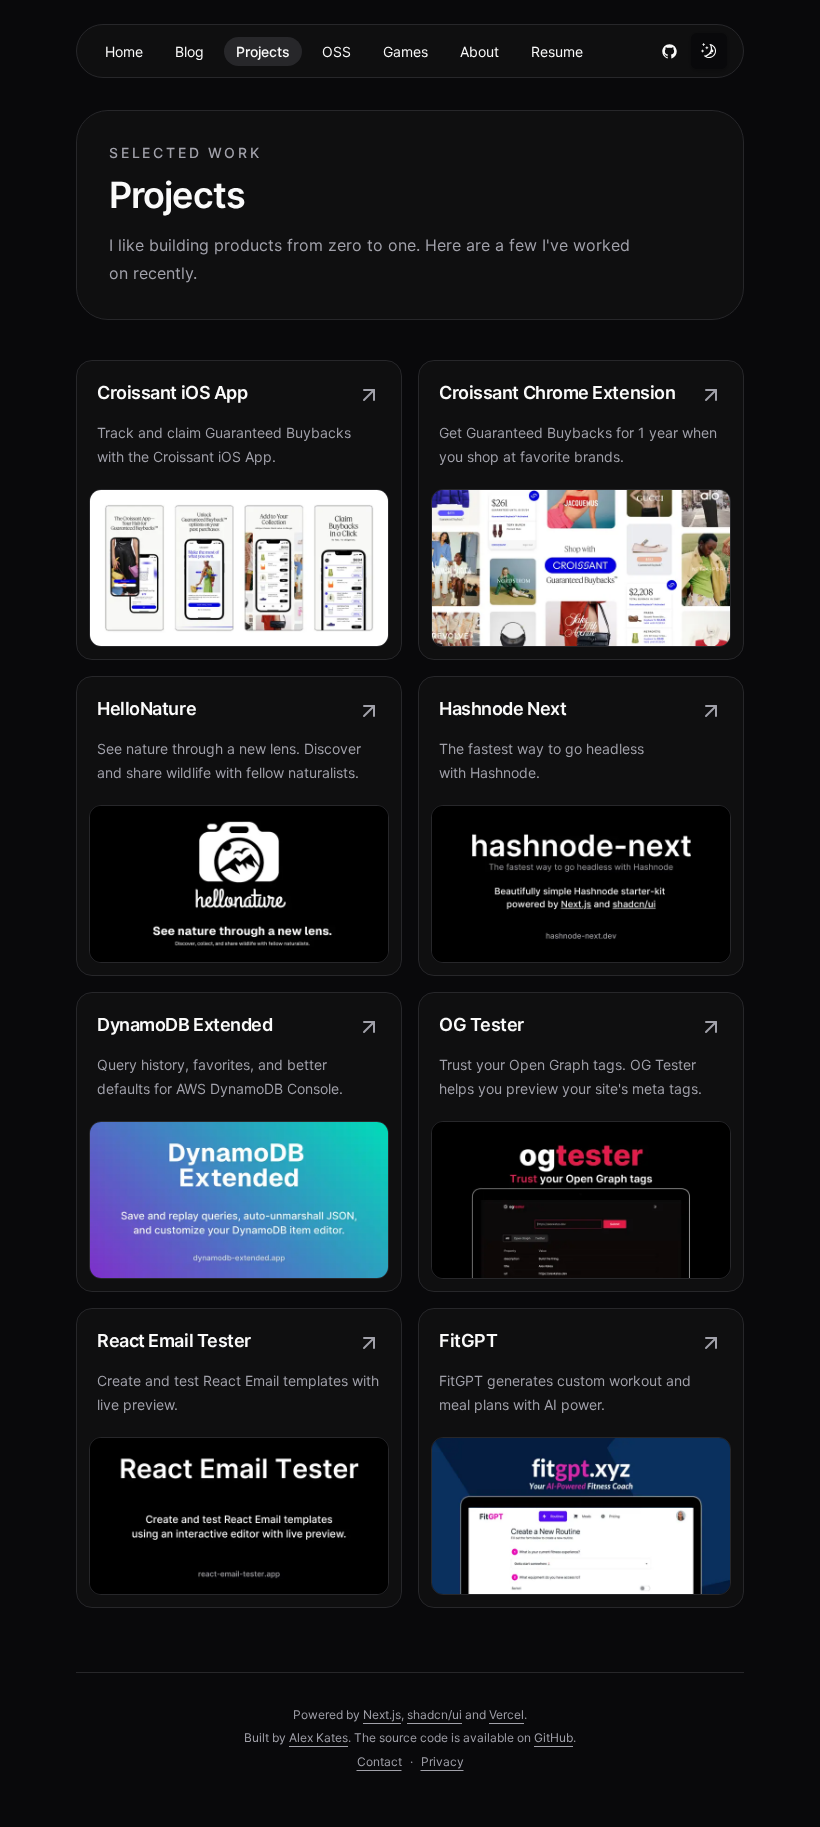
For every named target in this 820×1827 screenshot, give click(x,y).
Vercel (506, 1714)
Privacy (442, 1761)
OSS (336, 51)
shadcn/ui (434, 1714)
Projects (263, 51)
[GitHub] (669, 51)
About (479, 51)
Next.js (382, 1714)
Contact (379, 1761)
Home (124, 51)
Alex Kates (318, 1737)
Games (405, 51)
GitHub (553, 1737)
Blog (189, 51)
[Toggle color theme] (709, 51)
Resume (557, 51)
